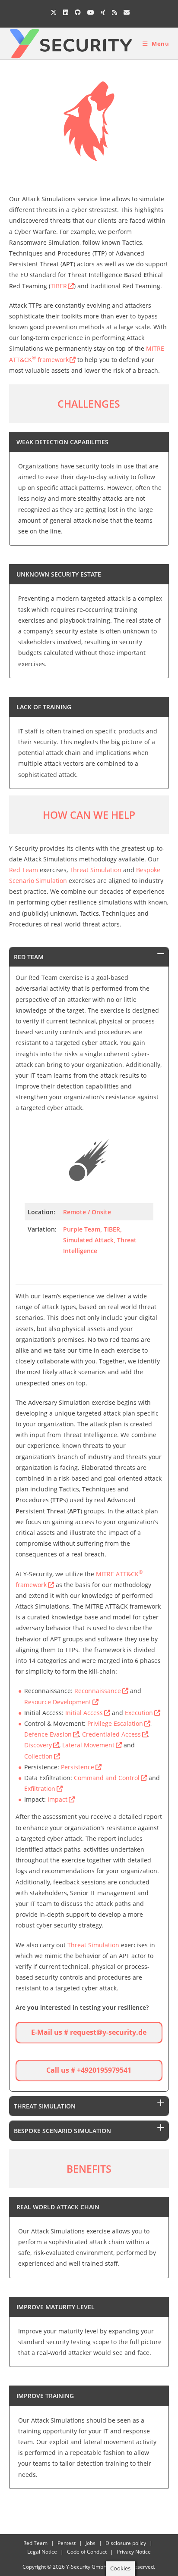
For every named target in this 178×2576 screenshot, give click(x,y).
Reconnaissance (98, 1691)
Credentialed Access (111, 1734)
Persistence (78, 1767)
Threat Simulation (95, 870)
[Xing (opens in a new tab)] (103, 12)
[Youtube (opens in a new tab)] (91, 12)
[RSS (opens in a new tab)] (114, 12)
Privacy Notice (134, 2552)
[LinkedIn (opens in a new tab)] (66, 12)
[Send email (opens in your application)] (125, 12)
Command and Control (107, 1778)
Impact (57, 1799)
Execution (139, 1713)
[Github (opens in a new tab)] (78, 12)
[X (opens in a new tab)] (54, 12)
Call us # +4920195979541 (89, 2070)
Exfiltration (40, 1789)
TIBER (59, 286)
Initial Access (84, 1713)
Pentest (67, 2543)
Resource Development (58, 1702)
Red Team (24, 870)
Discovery (38, 1745)
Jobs (91, 2543)
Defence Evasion (48, 1734)
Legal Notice (42, 2552)
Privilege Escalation (115, 1723)
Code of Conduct (87, 2552)
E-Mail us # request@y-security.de (89, 2032)
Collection (38, 1756)
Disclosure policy (126, 2543)
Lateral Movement (88, 1745)
